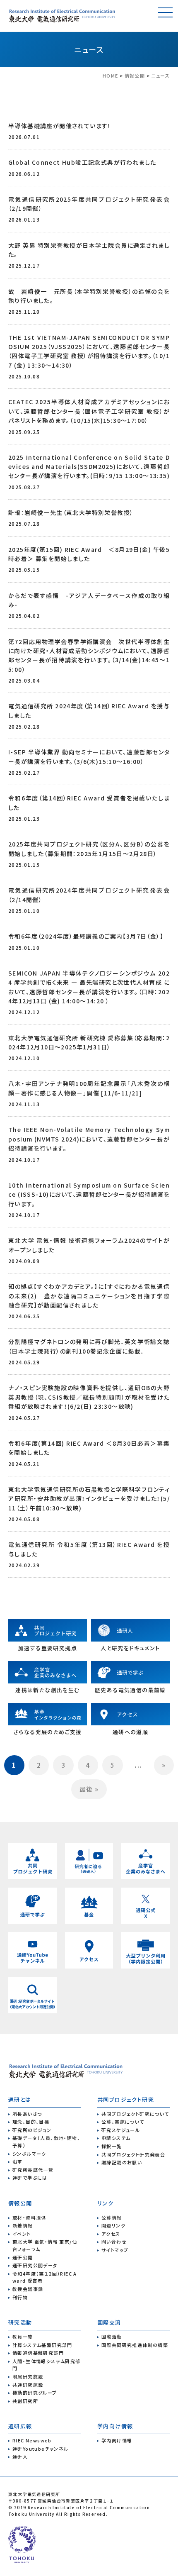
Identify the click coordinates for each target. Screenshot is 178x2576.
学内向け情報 (117, 2440)
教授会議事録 (28, 2289)
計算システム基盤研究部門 (42, 2345)
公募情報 (112, 2217)
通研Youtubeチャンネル (41, 2449)
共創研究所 (25, 2401)
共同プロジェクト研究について (135, 2114)
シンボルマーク (29, 2154)
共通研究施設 (28, 2385)
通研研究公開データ (35, 2265)
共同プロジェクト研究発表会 (133, 2154)
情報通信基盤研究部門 (38, 2353)
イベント (22, 2234)
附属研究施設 (28, 2376)
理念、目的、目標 (31, 2122)
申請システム (116, 2138)
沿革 (18, 2161)
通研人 (20, 2456)
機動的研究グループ (35, 2393)
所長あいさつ (27, 2114)
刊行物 (20, 2297)
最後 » (89, 1789)
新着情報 (23, 2225)
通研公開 (23, 2257)
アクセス (111, 2234)
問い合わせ (114, 2242)
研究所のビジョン (32, 2130)
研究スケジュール (121, 2130)
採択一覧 (112, 2146)
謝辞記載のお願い (122, 2162)
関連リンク (113, 2225)
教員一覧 (23, 2337)
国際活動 (112, 2337)
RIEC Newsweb (32, 2440)
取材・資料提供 (29, 2217)
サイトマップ (115, 2250)
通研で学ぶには (30, 2178)
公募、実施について (123, 2122)
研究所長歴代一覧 (33, 2170)
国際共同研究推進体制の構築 (135, 2345)
